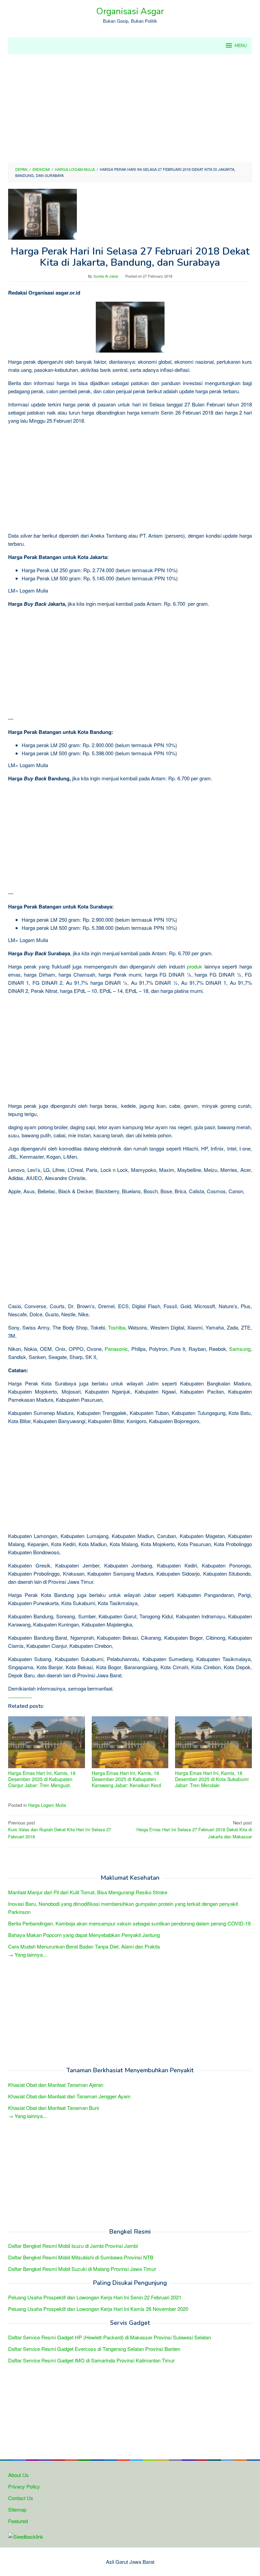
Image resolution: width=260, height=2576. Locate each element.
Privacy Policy (24, 2486)
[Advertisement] (130, 108)
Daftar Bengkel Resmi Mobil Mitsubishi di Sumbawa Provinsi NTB (81, 2257)
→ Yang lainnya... (27, 1954)
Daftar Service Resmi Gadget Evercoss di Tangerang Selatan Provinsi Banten (94, 2349)
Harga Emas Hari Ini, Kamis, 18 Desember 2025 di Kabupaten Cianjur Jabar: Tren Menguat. (42, 1779)
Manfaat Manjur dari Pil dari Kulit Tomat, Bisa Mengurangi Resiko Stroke (88, 1892)
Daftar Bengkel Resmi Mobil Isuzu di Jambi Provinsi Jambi (73, 2246)
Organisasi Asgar (130, 11)
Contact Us (21, 2498)
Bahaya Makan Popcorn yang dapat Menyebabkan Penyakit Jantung (84, 1935)
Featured (18, 2521)
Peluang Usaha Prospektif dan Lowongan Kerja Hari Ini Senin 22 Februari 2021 (95, 2297)
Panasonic (116, 1349)
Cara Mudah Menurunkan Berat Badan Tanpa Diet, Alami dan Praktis (84, 1946)
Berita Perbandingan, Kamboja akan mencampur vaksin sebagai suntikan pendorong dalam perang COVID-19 (129, 1923)
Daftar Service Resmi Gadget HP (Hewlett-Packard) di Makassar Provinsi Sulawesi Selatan (110, 2337)
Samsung (240, 1349)
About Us (18, 2475)
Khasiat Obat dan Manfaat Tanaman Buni (53, 2108)
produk (194, 966)
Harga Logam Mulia (47, 1805)
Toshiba (117, 1327)
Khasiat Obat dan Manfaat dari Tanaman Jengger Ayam (69, 2096)
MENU (241, 46)
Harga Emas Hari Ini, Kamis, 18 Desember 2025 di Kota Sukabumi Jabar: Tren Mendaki (212, 1779)
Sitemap (17, 2509)
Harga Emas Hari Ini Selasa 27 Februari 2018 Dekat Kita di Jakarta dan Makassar (194, 1830)
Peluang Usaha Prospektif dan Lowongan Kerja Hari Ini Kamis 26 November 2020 (98, 2309)
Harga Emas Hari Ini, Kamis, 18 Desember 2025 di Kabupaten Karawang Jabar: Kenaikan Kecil (126, 1779)
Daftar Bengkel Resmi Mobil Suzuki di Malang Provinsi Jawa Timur (82, 2269)
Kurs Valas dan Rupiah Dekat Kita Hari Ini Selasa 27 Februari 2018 (60, 1830)
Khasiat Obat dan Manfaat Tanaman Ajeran (56, 2085)
